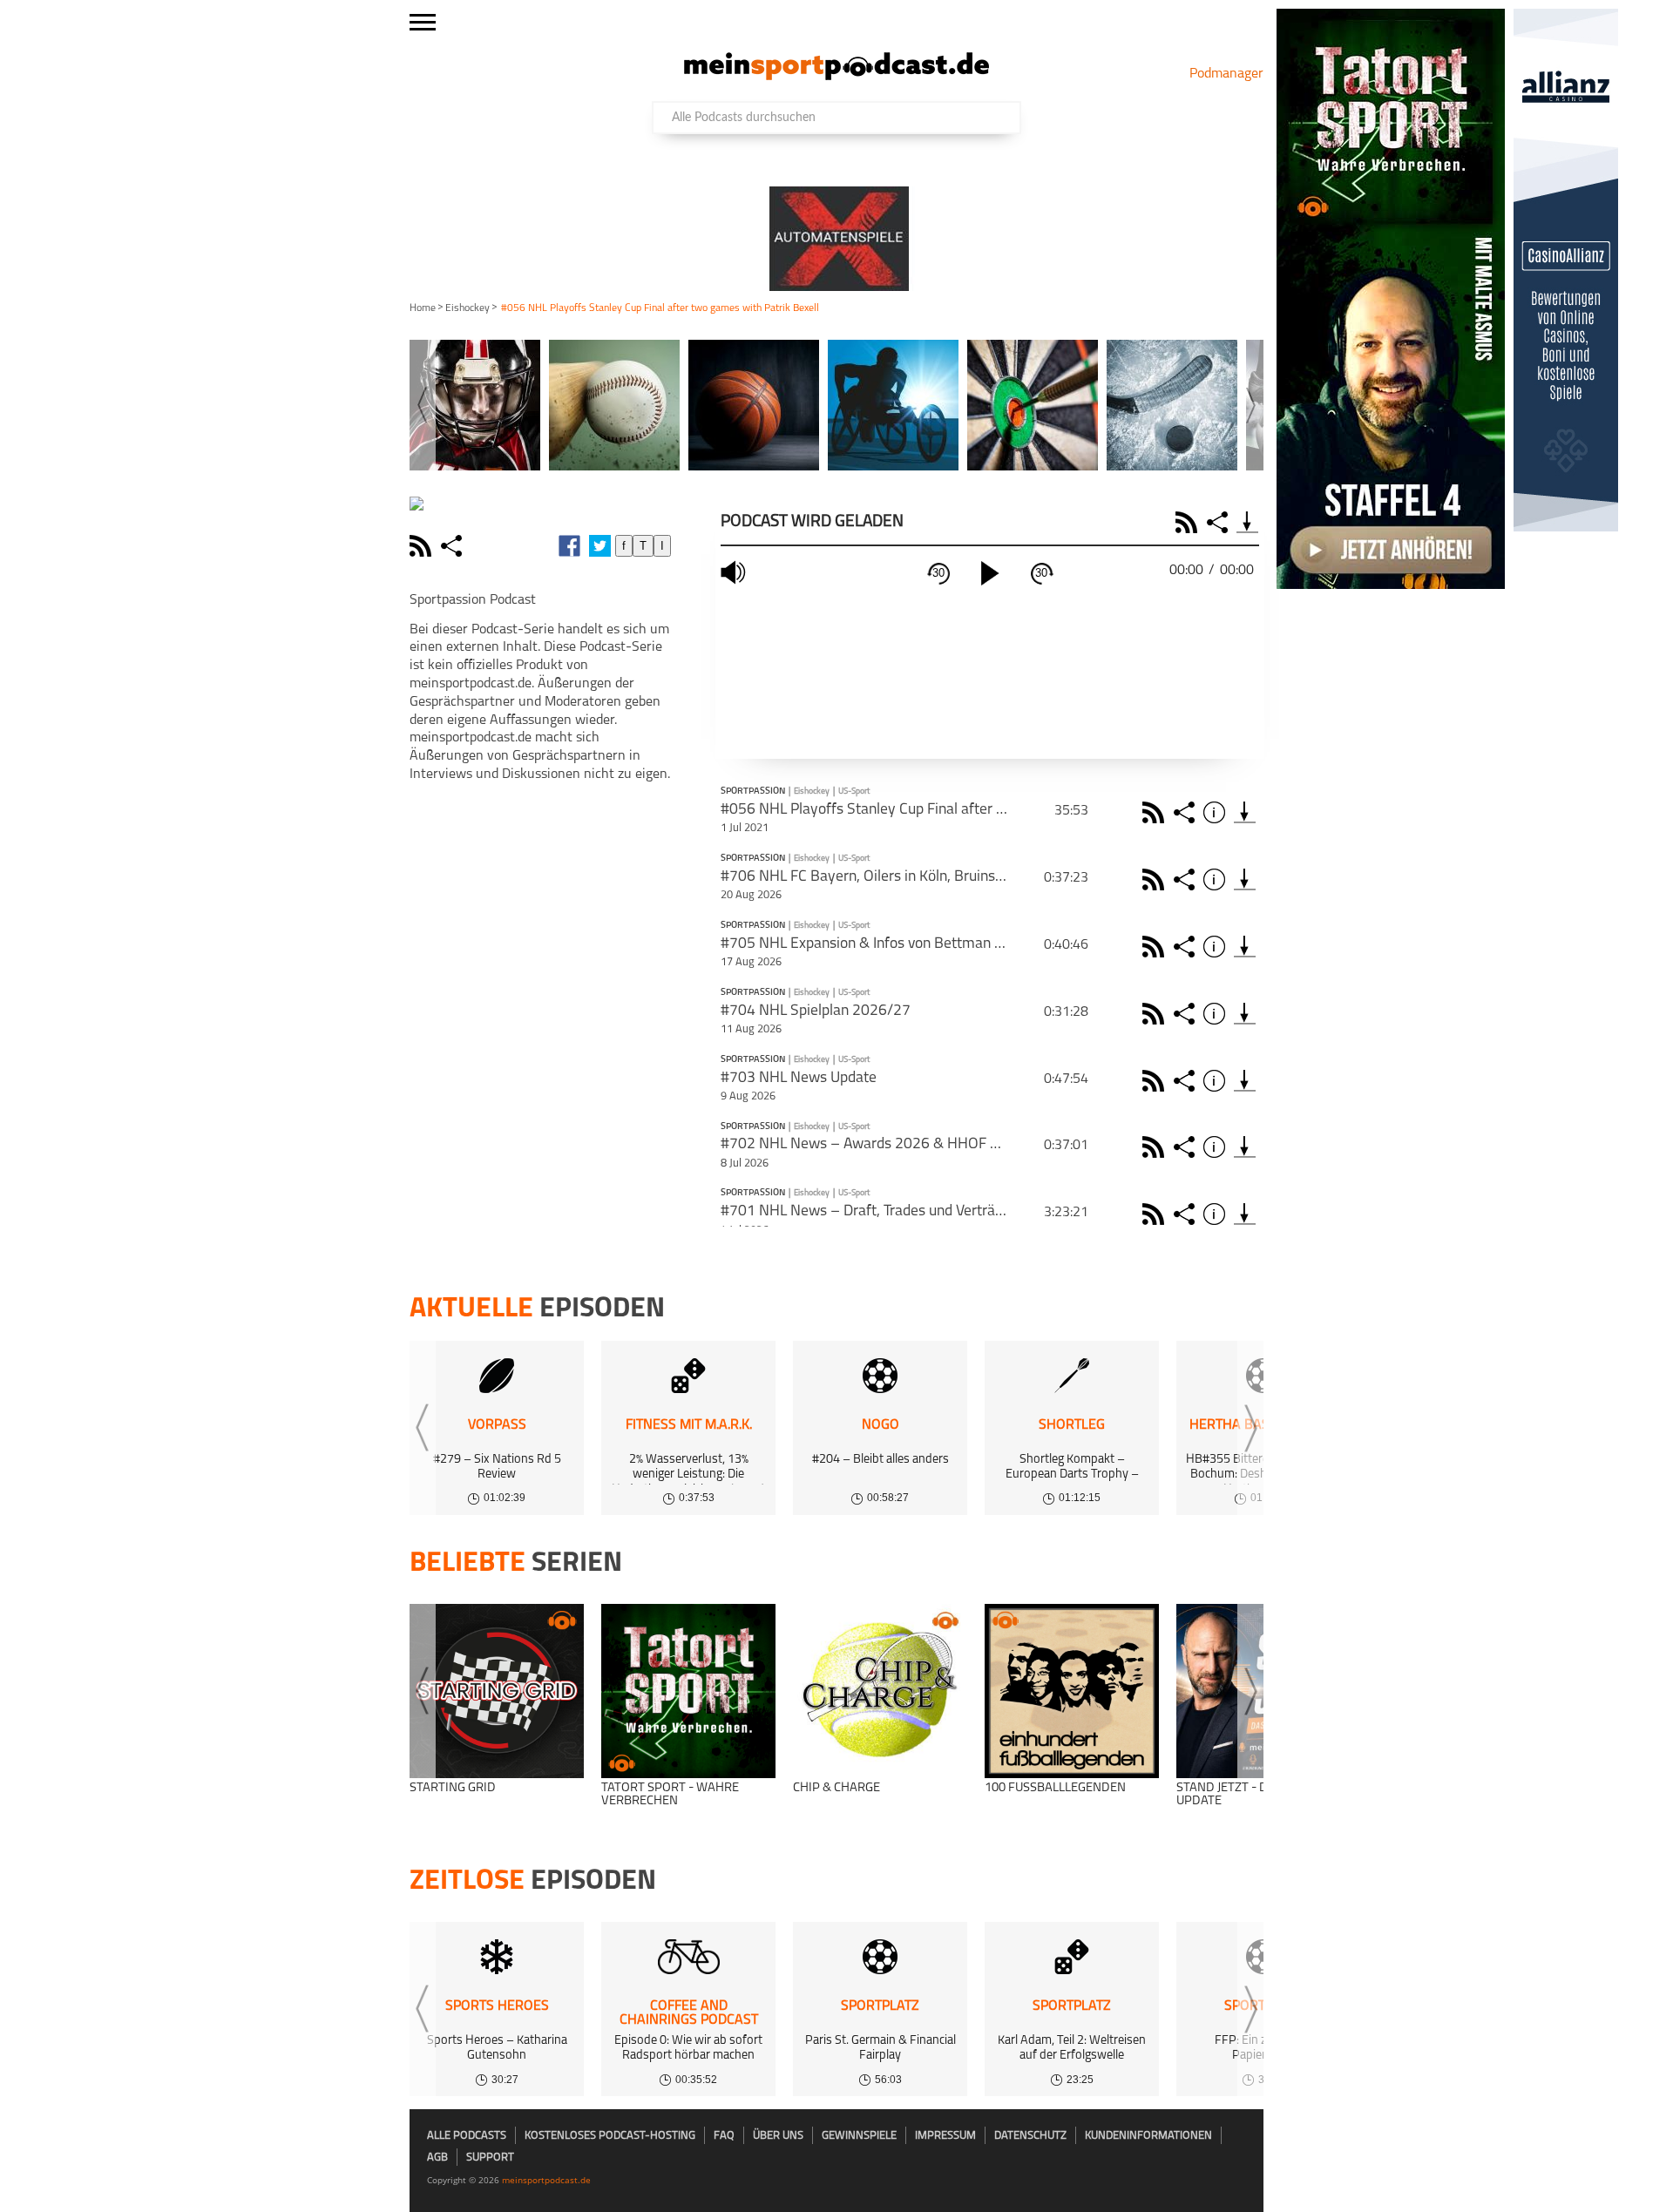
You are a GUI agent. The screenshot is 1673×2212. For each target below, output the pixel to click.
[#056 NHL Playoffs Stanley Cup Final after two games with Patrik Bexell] (1245, 812)
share (454, 546)
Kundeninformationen (1148, 2136)
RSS (1189, 522)
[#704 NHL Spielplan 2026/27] (1245, 1014)
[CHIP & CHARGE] (880, 1691)
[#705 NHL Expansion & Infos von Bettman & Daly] (1245, 947)
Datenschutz (1030, 2136)
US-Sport (854, 791)
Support (490, 2158)
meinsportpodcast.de (546, 2180)
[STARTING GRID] (497, 1691)
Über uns (778, 2136)
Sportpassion (753, 792)
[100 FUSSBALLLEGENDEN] (1072, 1691)
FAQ (724, 2136)
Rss (1156, 812)
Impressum (945, 2136)
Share (1219, 522)
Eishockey (467, 308)
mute (735, 573)
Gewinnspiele (859, 2136)
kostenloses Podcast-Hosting (610, 2136)
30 (938, 573)
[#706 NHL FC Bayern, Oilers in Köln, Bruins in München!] (1245, 879)
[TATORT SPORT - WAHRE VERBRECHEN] (688, 1691)
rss (423, 546)
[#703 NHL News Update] (1245, 1081)
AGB (437, 2158)
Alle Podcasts (467, 2136)
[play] (990, 573)
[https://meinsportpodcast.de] (836, 77)
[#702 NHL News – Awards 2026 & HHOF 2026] (1245, 1147)
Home (423, 308)
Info (1217, 812)
